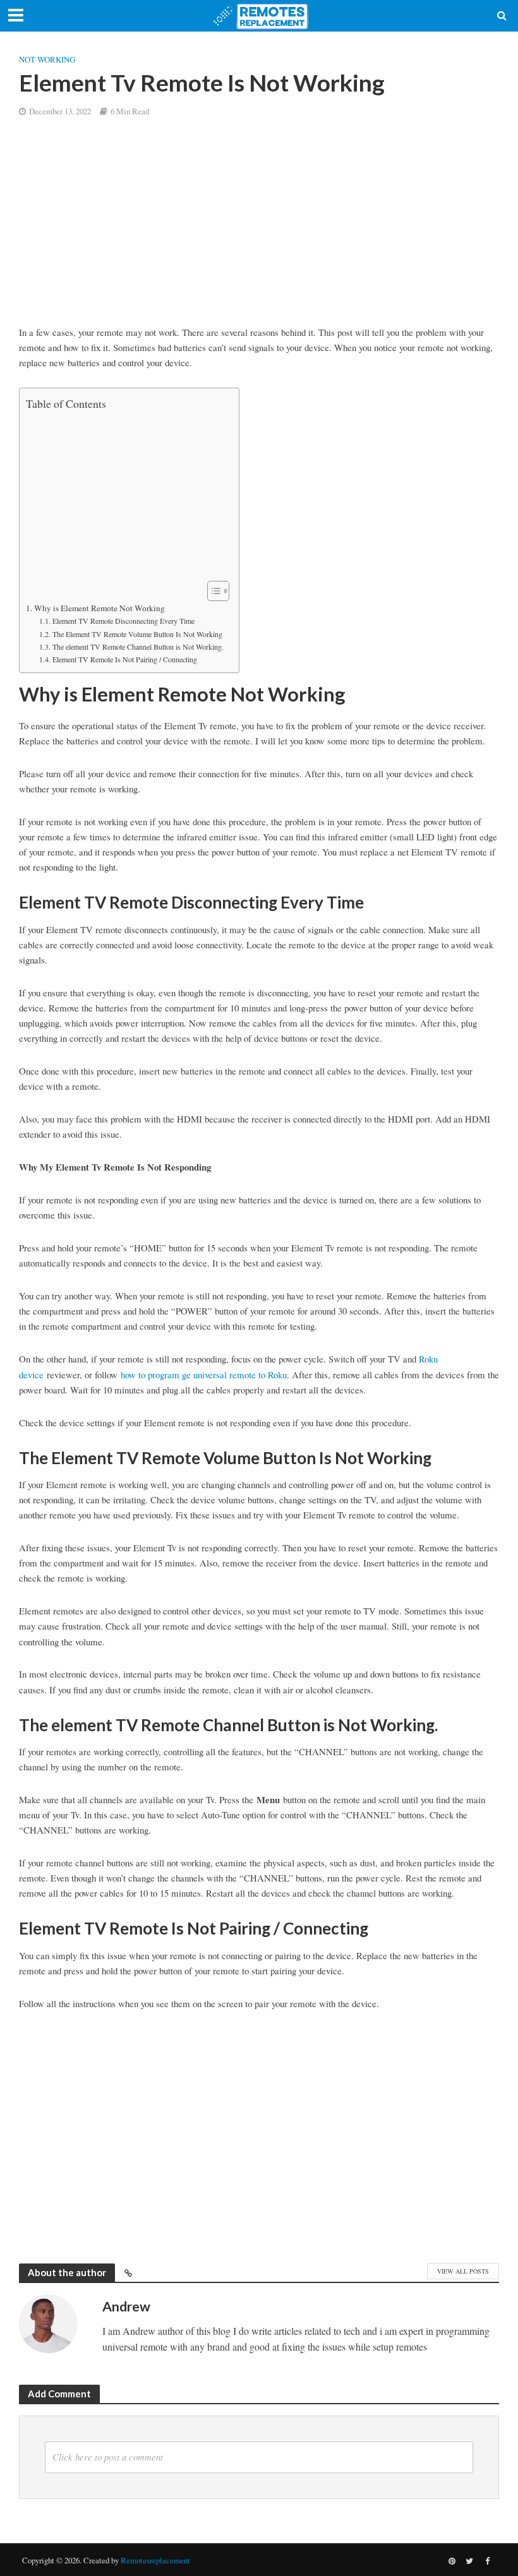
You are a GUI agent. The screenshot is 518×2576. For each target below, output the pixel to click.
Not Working (47, 59)
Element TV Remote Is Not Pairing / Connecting (126, 659)
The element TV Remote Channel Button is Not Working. (139, 647)
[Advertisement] (259, 231)
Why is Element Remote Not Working (99, 608)
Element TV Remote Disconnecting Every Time (123, 621)
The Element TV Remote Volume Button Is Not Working (137, 634)
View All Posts (463, 2271)
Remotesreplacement (155, 2560)
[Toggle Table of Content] (212, 591)
